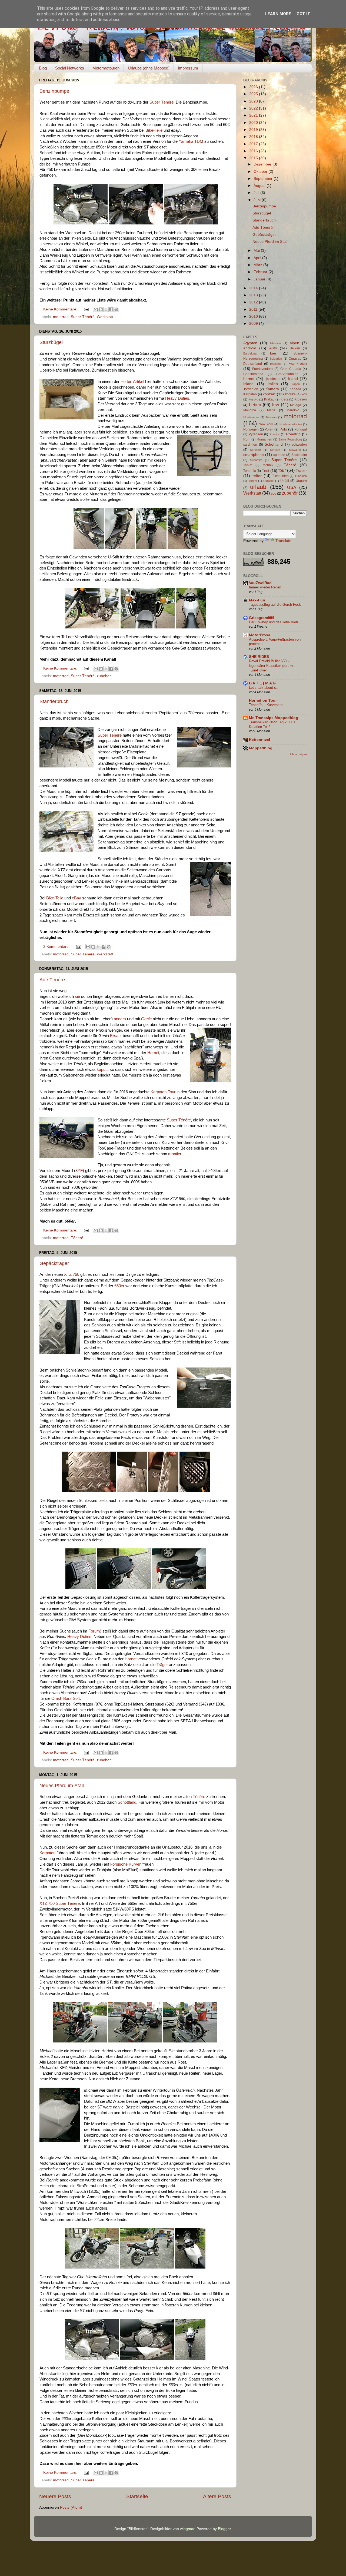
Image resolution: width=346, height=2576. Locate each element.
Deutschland (253, 364)
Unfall (285, 481)
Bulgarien (276, 359)
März (258, 265)
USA (292, 487)
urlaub (258, 487)
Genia (146, 1019)
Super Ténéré (162, 102)
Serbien (275, 450)
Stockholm (299, 455)
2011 (254, 309)
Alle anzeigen (298, 754)
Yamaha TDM (191, 141)
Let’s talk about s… (264, 688)
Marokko (293, 410)
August (260, 186)
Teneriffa (250, 471)
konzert (269, 394)
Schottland (127, 1802)
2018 (254, 137)
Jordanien (251, 389)
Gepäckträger (54, 1263)
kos (304, 394)
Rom (247, 439)
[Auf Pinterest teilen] (116, 309)
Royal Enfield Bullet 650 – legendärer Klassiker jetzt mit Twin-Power (272, 665)
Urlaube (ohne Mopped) (149, 68)
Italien (273, 384)
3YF (79, 1171)
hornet (249, 379)
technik (268, 465)
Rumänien (265, 439)
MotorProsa (260, 635)
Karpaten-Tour (163, 1092)
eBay (76, 898)
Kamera (272, 389)
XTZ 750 (72, 1274)
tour (282, 470)
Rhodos (275, 434)
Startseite (137, 2496)
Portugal (301, 429)
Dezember (263, 164)
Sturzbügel (51, 342)
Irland (293, 379)
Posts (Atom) (71, 2507)
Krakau (269, 399)
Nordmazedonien (291, 424)
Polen (269, 429)
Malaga (296, 405)
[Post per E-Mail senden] (86, 309)
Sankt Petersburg (290, 439)
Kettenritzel (259, 740)
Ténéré (77, 1238)
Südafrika (256, 460)
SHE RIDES (259, 657)
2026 (254, 87)
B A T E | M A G (262, 683)
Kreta (285, 399)
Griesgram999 (262, 618)
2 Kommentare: (57, 947)
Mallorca (250, 410)
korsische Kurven (126, 1864)
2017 (254, 144)
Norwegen (251, 429)
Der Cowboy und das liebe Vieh (273, 622)
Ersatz (116, 1036)
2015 (254, 158)
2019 (254, 130)
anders (120, 1019)
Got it (303, 14)
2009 (254, 324)
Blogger (224, 2529)
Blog (43, 68)
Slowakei (295, 450)
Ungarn (301, 481)
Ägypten (250, 343)
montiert (175, 1154)
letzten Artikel (132, 382)
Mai (257, 251)
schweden (299, 445)
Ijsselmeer (273, 379)
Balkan (295, 348)
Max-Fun (257, 600)
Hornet (153, 1053)
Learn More (278, 14)
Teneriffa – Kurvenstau (267, 705)
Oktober (261, 172)
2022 (254, 108)
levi (276, 405)
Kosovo (253, 399)
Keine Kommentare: (61, 309)
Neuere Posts (55, 2496)
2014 (254, 288)
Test (266, 471)
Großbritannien (287, 374)
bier (273, 353)
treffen (257, 476)
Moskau (271, 417)
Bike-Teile (154, 130)
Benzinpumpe (54, 91)
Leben (255, 405)
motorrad (61, 317)
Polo (283, 429)
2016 (254, 151)
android (250, 348)
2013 (254, 295)
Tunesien (301, 476)
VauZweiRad (260, 583)
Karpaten (47, 1853)
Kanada (295, 389)
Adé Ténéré (52, 980)
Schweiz (256, 450)
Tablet (248, 465)
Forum (94, 1631)
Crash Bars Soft (66, 1698)
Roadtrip (293, 434)
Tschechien (280, 476)
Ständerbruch (54, 701)
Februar (261, 272)
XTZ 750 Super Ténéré (60, 1903)
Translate (283, 541)
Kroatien (301, 399)
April (258, 258)
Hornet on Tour (263, 701)
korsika (290, 394)
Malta (271, 410)
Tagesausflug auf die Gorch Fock (275, 605)
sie (77, 996)
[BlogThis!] (101, 309)
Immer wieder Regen (265, 587)
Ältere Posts (217, 2496)
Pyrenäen (256, 434)
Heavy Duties (177, 398)
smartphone (254, 455)
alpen (295, 343)
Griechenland (253, 374)
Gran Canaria (291, 369)
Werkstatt (105, 317)
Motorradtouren (106, 68)
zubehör (104, 676)
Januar (260, 279)
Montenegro (251, 417)
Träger (162, 1665)
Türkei (253, 481)
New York (266, 424)
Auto (273, 348)
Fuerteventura (262, 369)
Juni (258, 200)
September (264, 179)
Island (248, 384)
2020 (254, 123)
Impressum (188, 68)
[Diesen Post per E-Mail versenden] (96, 309)
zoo (274, 494)
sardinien (250, 445)
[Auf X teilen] (106, 309)
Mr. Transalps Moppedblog (274, 718)
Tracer (301, 471)
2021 (254, 115)
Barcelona (250, 353)
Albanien (275, 343)
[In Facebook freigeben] (111, 309)
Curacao (295, 359)
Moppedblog (261, 748)
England (275, 364)
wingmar (187, 2529)
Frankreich (298, 364)
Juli (257, 193)
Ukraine (268, 481)
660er (119, 1286)
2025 (254, 94)
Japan (296, 384)
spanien (279, 455)
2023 (254, 101)
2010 (254, 317)
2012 (254, 302)
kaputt (102, 1070)
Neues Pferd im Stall (62, 1786)
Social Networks (70, 68)
